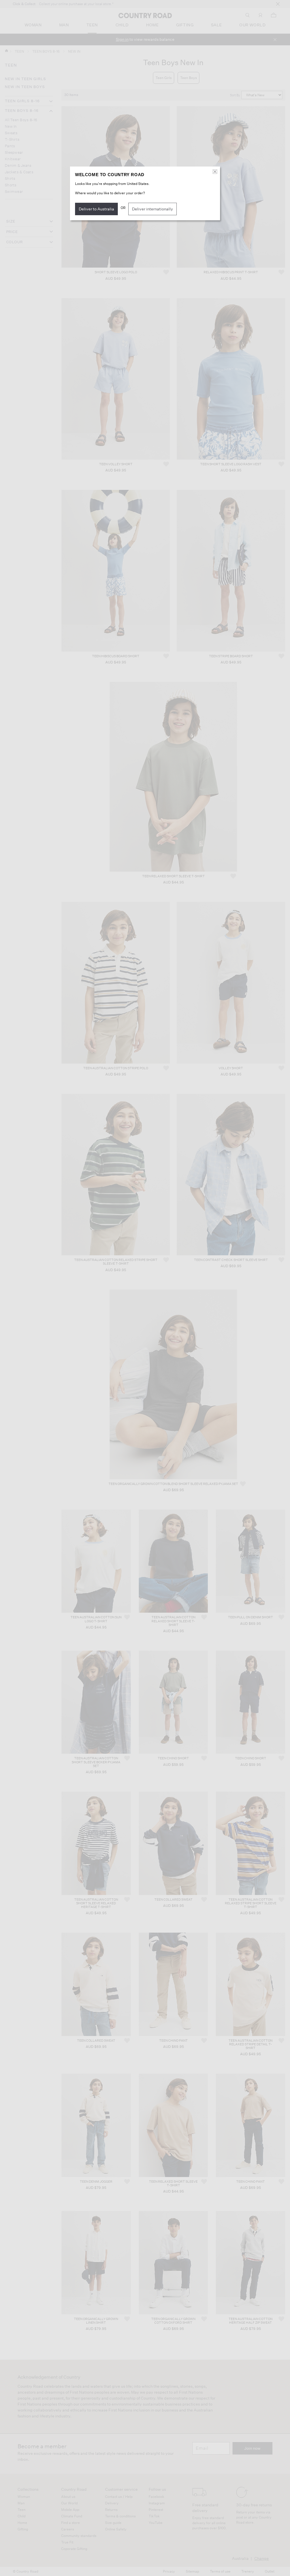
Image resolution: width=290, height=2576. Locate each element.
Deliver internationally (153, 209)
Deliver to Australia (96, 209)
